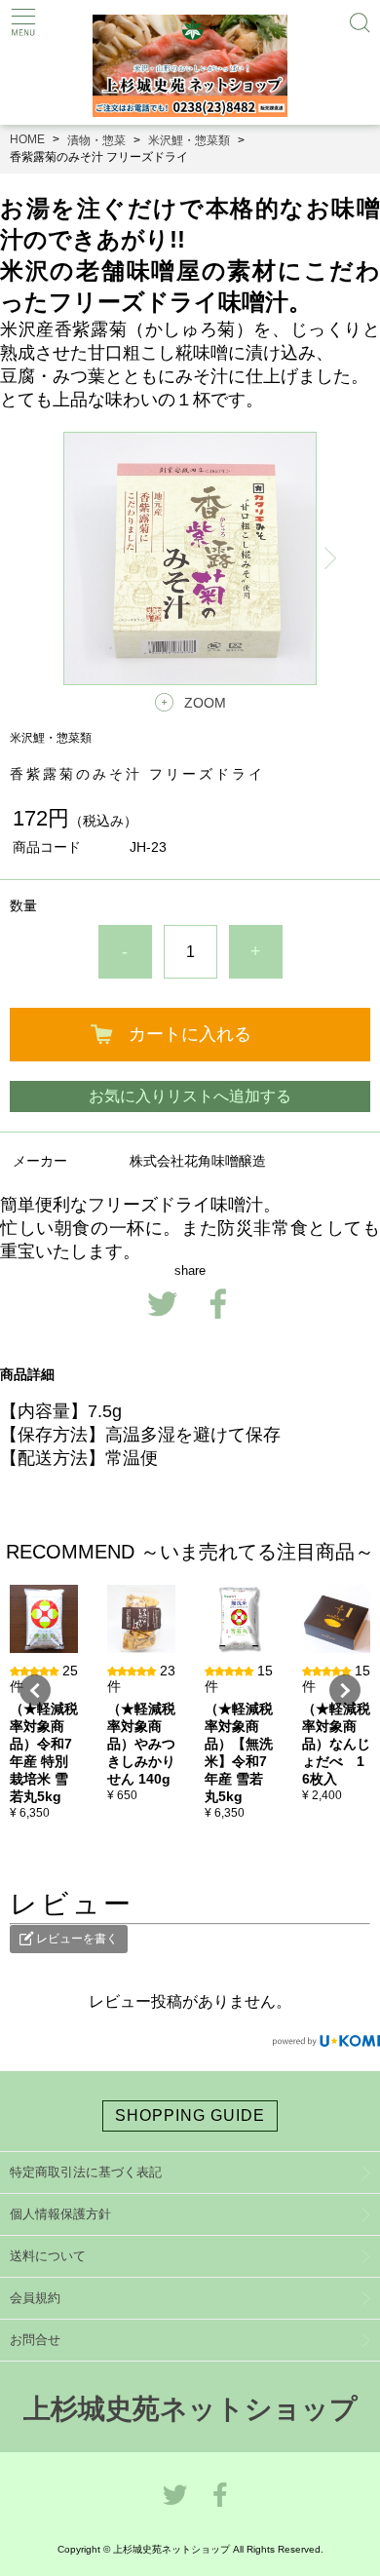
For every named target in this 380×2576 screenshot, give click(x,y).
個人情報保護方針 (60, 2214)
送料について (48, 2256)
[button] (35, 1690)
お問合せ (35, 2340)
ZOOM (205, 703)
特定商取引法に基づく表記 (86, 2172)
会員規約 (35, 2298)
